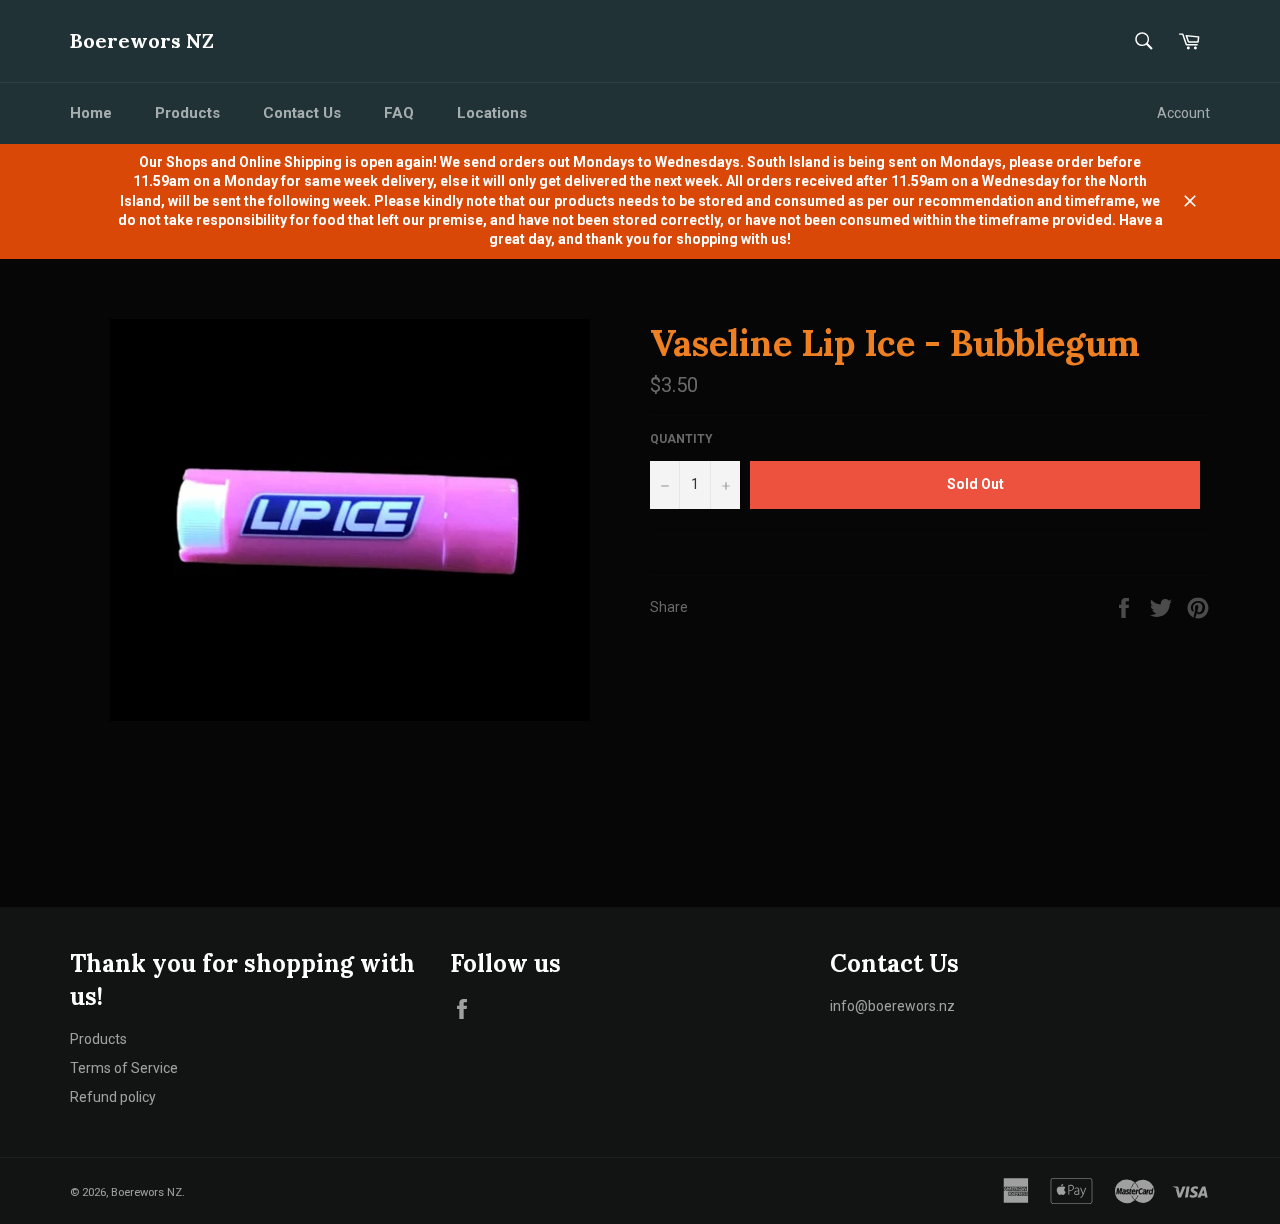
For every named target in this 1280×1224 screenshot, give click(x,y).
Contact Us (302, 113)
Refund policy (113, 1097)
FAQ (399, 113)
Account (1183, 113)
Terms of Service (124, 1068)
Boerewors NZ (142, 40)
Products (187, 113)
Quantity (681, 439)
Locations (492, 113)
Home (91, 113)
